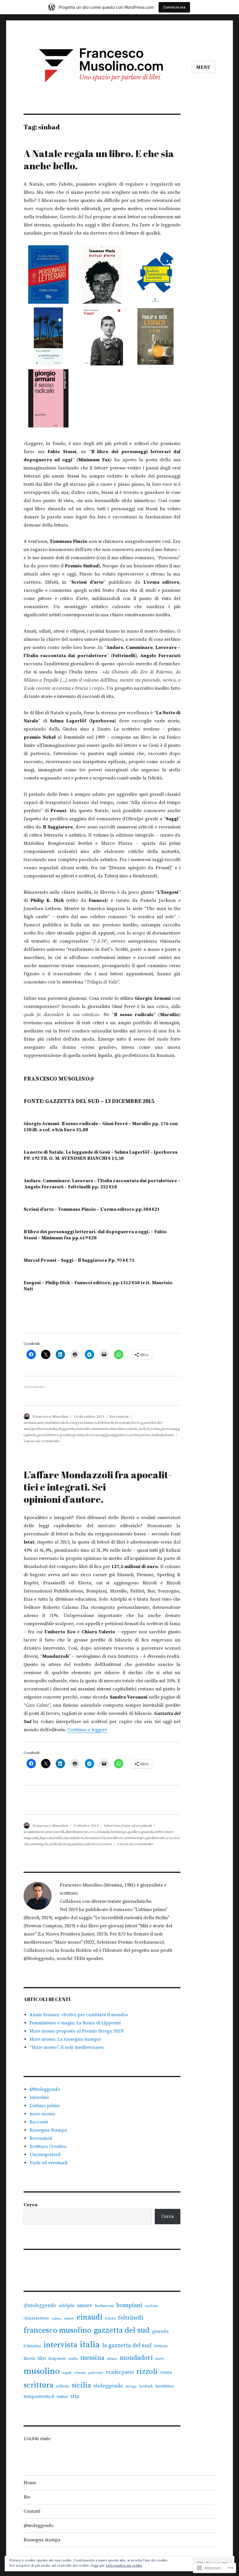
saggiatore (119, 1435)
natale (132, 1429)
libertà (29, 2359)
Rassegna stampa (42, 2540)
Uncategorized (45, 2155)
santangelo (39, 1844)
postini (66, 1435)
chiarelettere (36, 2318)
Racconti (39, 2122)
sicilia (81, 2385)
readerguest (120, 2372)
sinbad (158, 1435)
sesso (146, 1435)
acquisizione (34, 1832)
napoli (67, 2373)
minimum (100, 1429)
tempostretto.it (39, 2397)
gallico (134, 1832)
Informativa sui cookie (124, 2566)
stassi (169, 1435)
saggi (103, 1435)
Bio (27, 2497)
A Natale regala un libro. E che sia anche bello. (99, 160)
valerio (90, 1844)
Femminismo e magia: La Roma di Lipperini (75, 2023)
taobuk (146, 2386)
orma (155, 1429)
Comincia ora (174, 7)
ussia (79, 1844)
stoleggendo (108, 2386)
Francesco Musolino (51, 1417)
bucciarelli (55, 1832)
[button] (49, 276)
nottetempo (135, 1838)
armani (30, 1423)
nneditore (115, 1838)
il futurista (32, 2346)
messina (92, 2358)
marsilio (83, 1429)
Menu (204, 67)
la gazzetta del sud (127, 2346)
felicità (110, 2319)
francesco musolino (57, 2330)
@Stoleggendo (45, 2089)
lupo (44, 1838)
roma (166, 2372)
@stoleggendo (40, 2306)
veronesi (104, 1844)
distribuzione (77, 1832)
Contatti (32, 2511)
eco (92, 1832)
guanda (148, 1832)
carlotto (152, 2306)
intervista (60, 2345)
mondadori (74, 1838)
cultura (57, 2319)
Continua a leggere (87, 1730)
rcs (169, 1838)
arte (41, 1423)
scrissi (135, 1435)
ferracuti (122, 1423)
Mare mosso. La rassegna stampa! (65, 2039)
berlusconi (104, 2306)
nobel (144, 1429)
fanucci (90, 1423)
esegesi (76, 1423)
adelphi (67, 2306)
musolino (117, 1429)
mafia (73, 2359)
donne (69, 2319)
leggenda (67, 1429)
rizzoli (147, 2372)
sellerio (63, 2386)
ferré (136, 1423)
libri (42, 2358)
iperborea (39, 1429)
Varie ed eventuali (137, 1826)
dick (65, 1423)
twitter (62, 2397)
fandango (119, 1832)
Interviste (112, 1826)
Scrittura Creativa (48, 2146)
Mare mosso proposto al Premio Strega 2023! (77, 2031)
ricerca (91, 1435)
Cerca (30, 2205)
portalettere (48, 1435)
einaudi (103, 1832)
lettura (161, 2346)
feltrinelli (106, 1423)
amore (85, 2306)
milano (112, 2359)
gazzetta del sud (122, 2330)
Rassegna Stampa (48, 2130)
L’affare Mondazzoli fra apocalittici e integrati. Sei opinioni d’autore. (98, 1487)
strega (68, 1844)
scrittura (38, 2385)
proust (78, 1435)
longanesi (57, 2359)
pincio (31, 1435)
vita (75, 2396)
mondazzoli (95, 1838)
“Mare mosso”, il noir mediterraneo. (67, 2047)
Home (30, 2483)
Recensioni (119, 1417)
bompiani (129, 2305)
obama (80, 2373)
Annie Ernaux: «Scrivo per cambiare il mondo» (79, 2015)
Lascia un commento (42, 1441)
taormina (165, 2386)
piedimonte (156, 1838)
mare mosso (42, 2114)
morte (160, 2359)
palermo (96, 2373)
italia (53, 1429)
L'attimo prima (45, 2106)
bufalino (53, 1423)
